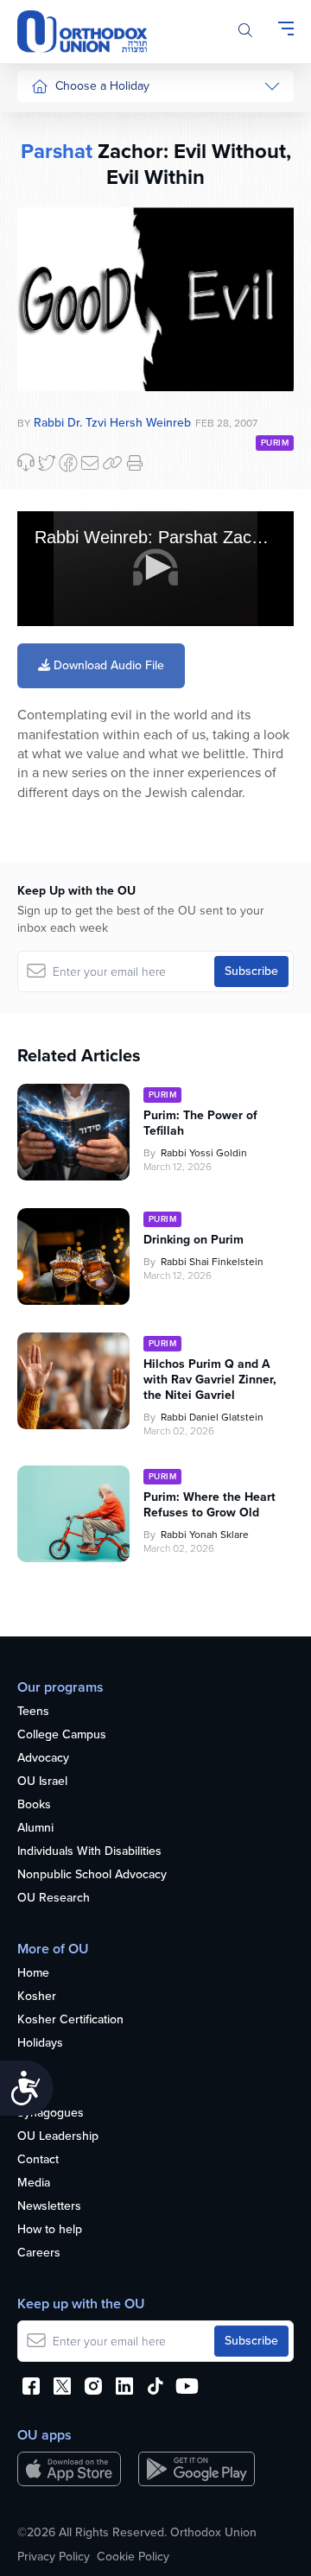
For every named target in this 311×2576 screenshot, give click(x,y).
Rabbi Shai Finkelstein (212, 1262)
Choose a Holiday (102, 86)
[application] (155, 569)
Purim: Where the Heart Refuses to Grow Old (209, 1505)
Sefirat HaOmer (72, 285)
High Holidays (68, 122)
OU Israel (42, 1782)
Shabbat (53, 415)
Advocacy (43, 1759)
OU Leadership (58, 2137)
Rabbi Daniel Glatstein (212, 1417)
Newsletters (49, 2207)
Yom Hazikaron (71, 645)
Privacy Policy (54, 2557)
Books (34, 1805)
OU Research (54, 1899)
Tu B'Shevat (63, 498)
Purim (46, 220)
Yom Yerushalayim (66, 686)
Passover (56, 253)
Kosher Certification (70, 2020)
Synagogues (51, 2114)
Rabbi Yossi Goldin (204, 1153)
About (33, 2090)
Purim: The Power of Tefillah (200, 1123)
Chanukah (58, 187)
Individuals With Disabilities (89, 1852)
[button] (155, 567)
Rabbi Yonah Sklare (205, 1535)
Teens (33, 1712)
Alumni (35, 1829)
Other (47, 382)
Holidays (40, 2044)
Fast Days (57, 349)
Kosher (37, 1997)
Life (27, 2067)
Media (34, 2184)
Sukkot (49, 155)
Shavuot (53, 317)
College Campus (62, 1735)
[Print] (135, 463)
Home (33, 1974)
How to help (50, 2230)
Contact (38, 2160)
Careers (39, 2253)
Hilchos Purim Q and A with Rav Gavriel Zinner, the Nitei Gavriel (210, 1380)
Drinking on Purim (194, 1240)
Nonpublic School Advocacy (92, 1875)
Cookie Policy (133, 2557)
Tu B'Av (51, 466)
